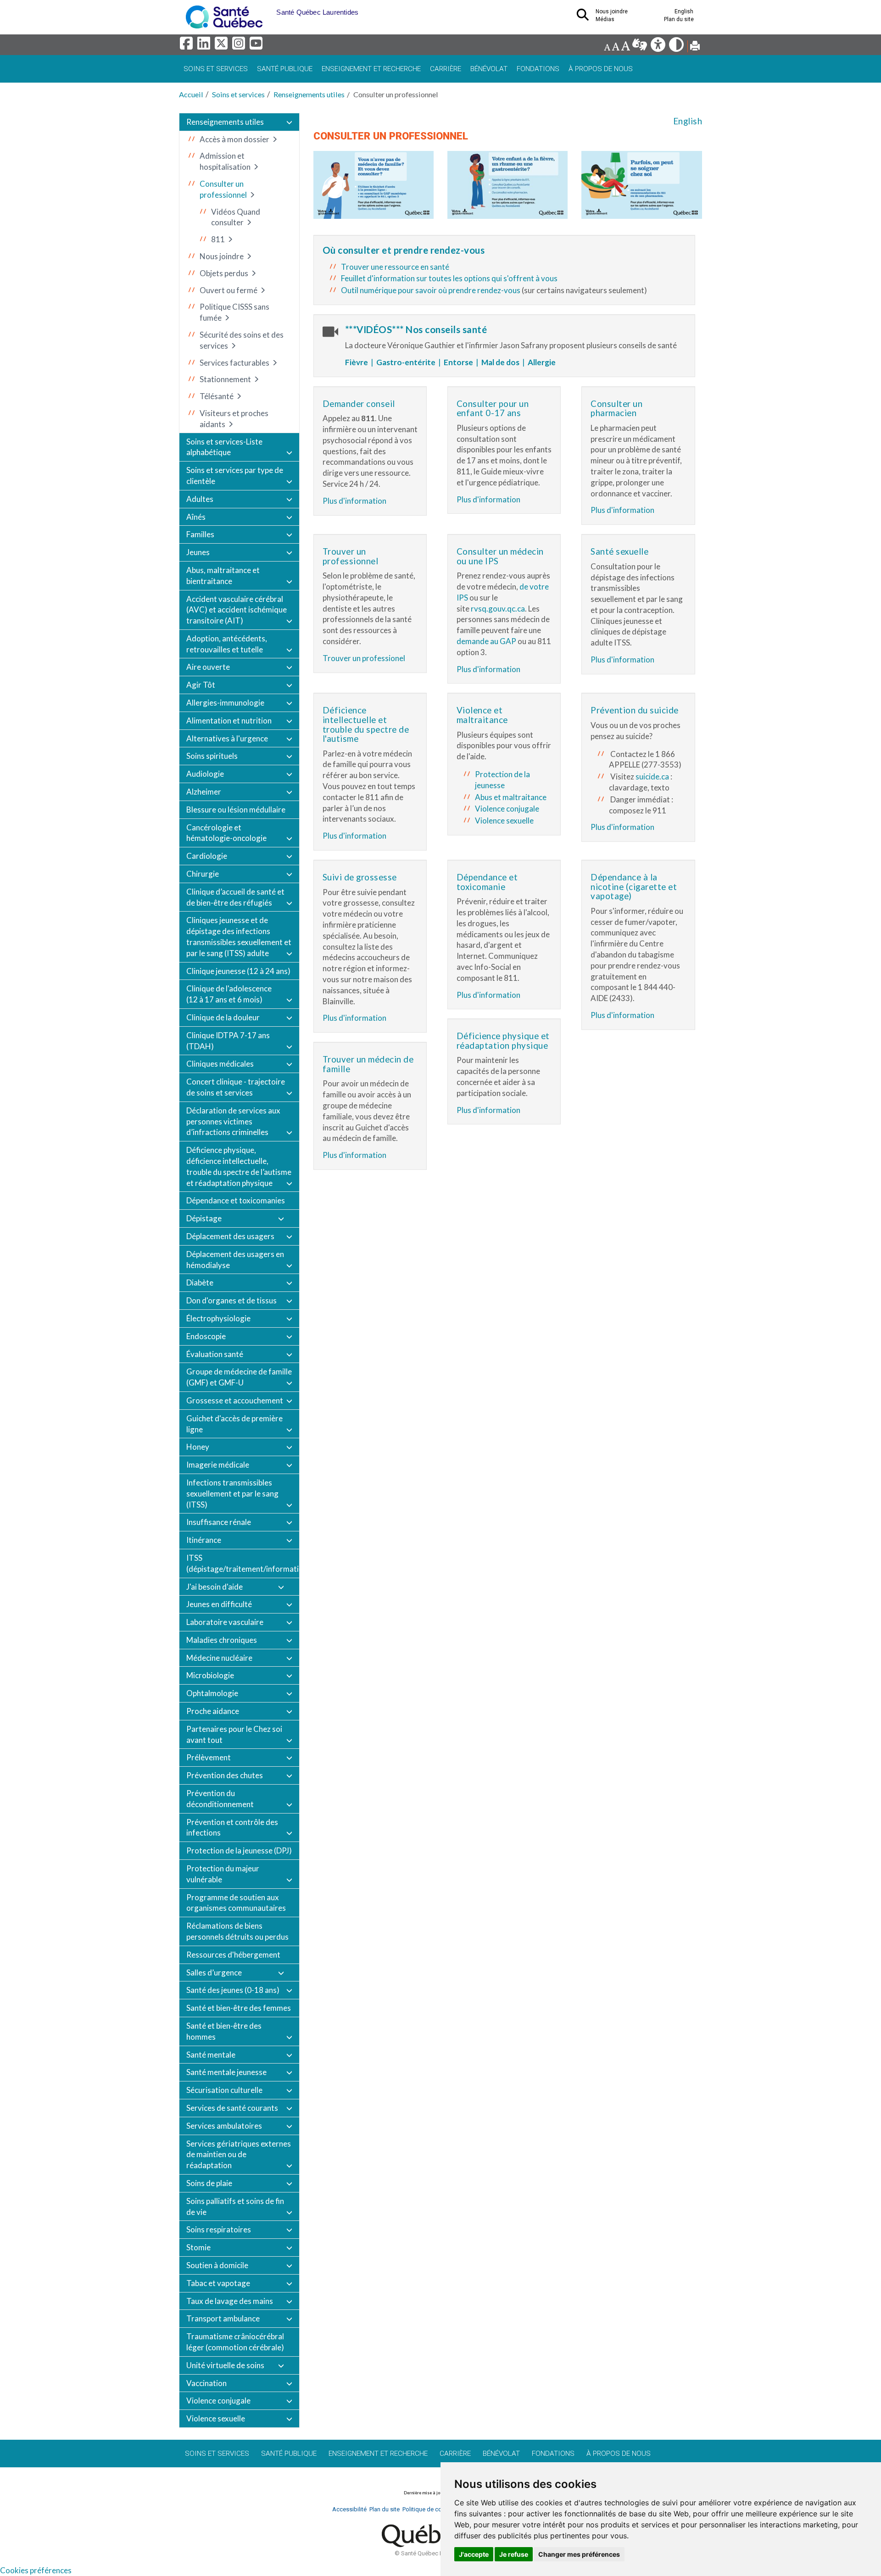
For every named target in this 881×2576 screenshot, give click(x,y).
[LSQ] (640, 47)
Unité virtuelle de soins (225, 2365)
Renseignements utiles (309, 94)
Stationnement (225, 379)
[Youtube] (257, 46)
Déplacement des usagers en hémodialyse (235, 1260)
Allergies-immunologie (225, 703)
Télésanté (217, 396)
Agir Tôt (201, 685)
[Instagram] (240, 46)
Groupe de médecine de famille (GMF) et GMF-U (239, 1377)
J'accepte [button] (474, 2554)
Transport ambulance (223, 2318)
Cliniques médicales (220, 1064)
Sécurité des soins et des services (242, 340)
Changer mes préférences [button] (579, 2554)
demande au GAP (486, 641)
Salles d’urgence (214, 1972)
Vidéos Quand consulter (236, 217)
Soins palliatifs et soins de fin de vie (235, 2206)
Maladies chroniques (222, 1640)
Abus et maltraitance (511, 797)
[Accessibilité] (659, 47)
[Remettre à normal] (616, 47)
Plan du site (679, 19)
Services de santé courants (232, 2108)
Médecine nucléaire (219, 1658)
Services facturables (234, 363)
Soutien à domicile (217, 2265)
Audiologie (205, 774)
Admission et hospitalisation (225, 161)
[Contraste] (677, 47)
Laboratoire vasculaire (225, 1622)
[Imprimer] (695, 47)
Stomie (198, 2247)
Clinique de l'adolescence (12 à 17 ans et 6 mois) (229, 994)
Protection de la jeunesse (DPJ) (239, 1850)
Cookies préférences (36, 2570)
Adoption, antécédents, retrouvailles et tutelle (227, 644)
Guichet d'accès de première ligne (234, 1424)
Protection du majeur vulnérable (223, 1874)
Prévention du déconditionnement (220, 1799)
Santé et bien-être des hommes (224, 2031)
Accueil (191, 94)
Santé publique (285, 69)
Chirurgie (203, 874)
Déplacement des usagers (230, 1236)
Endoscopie (206, 1336)
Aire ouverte (208, 667)
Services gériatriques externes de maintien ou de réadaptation (239, 2155)
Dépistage (204, 1218)
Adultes (200, 499)
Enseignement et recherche (371, 69)
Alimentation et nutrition (229, 721)
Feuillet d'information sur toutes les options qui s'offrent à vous (449, 278)
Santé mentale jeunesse (226, 2072)
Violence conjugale (218, 2401)
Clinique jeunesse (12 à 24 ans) (238, 971)
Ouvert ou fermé (229, 290)
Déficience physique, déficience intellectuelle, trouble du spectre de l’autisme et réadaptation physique (239, 1166)
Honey (198, 1447)
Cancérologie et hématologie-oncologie (226, 833)
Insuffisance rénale (219, 1522)
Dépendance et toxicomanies (236, 1200)
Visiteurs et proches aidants (234, 419)
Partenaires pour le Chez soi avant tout (234, 1734)
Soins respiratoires (219, 2229)
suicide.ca (652, 776)
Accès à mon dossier (234, 139)
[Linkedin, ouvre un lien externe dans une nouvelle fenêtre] (205, 46)
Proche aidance (213, 1711)
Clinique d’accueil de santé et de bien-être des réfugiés (235, 897)
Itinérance (204, 1540)
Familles (200, 534)
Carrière (446, 69)
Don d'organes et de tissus (231, 1300)
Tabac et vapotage (218, 2283)
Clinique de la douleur (223, 1017)
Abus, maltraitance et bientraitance (223, 576)
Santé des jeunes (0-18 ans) (233, 1990)
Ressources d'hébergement (233, 1955)
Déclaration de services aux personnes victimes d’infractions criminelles (233, 1121)
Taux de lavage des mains (230, 2301)
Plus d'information (354, 501)
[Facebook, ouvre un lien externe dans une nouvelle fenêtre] (188, 46)
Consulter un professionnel (223, 189)
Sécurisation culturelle (224, 2090)
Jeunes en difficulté (219, 1604)
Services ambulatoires (224, 2126)
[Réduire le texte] (607, 47)
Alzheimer (204, 792)
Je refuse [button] (514, 2554)
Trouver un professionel (364, 658)
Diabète (200, 1282)
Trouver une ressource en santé (395, 267)
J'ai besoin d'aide (215, 1587)
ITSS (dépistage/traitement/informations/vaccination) (243, 1563)
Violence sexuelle (216, 2418)
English (688, 121)
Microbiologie (210, 1675)
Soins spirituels (212, 756)
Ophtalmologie (212, 1693)
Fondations (538, 69)
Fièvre (358, 362)
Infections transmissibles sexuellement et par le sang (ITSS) (232, 1494)
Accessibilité (349, 2509)
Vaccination (206, 2383)
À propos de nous (601, 69)
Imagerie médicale (218, 1465)
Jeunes (198, 552)
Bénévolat (489, 69)
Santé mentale (211, 2055)
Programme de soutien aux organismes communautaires (236, 1903)
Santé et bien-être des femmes (239, 2008)
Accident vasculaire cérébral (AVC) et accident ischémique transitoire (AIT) (237, 610)
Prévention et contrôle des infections (232, 1828)
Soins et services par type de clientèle (235, 476)
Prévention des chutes (225, 1775)
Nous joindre (222, 256)
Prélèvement (209, 1757)
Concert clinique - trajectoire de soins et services (236, 1087)
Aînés (196, 517)
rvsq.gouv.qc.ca (498, 609)
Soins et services (216, 69)
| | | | (449, 362)
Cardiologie (207, 856)
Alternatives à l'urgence (227, 738)
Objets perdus (224, 273)
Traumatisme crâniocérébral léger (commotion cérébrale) (235, 2342)
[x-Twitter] (223, 46)
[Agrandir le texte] (625, 47)
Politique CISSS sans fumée (234, 312)
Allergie (542, 362)
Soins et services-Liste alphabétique (224, 447)
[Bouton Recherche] (269, 9)
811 (218, 239)
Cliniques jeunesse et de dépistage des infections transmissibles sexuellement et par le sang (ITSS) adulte (239, 936)
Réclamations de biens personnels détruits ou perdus (237, 1931)
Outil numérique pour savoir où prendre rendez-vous (431, 290)
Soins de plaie (209, 2183)
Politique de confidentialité (438, 2509)
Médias (605, 19)
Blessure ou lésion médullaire (236, 810)
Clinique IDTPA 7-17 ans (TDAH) (228, 1041)
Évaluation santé (215, 1354)
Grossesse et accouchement (235, 1400)
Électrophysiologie (218, 1318)
